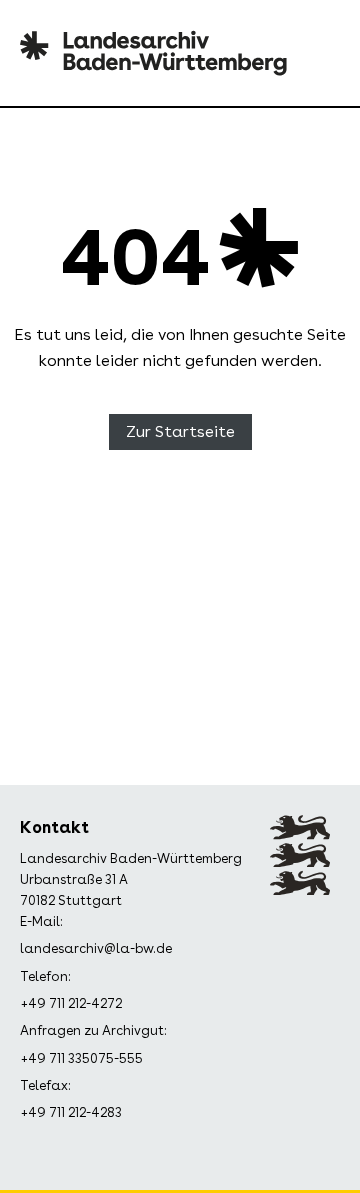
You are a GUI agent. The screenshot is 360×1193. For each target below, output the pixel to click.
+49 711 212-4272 (71, 1003)
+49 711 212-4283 (71, 1112)
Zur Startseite (180, 431)
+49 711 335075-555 (81, 1058)
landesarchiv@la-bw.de (96, 948)
